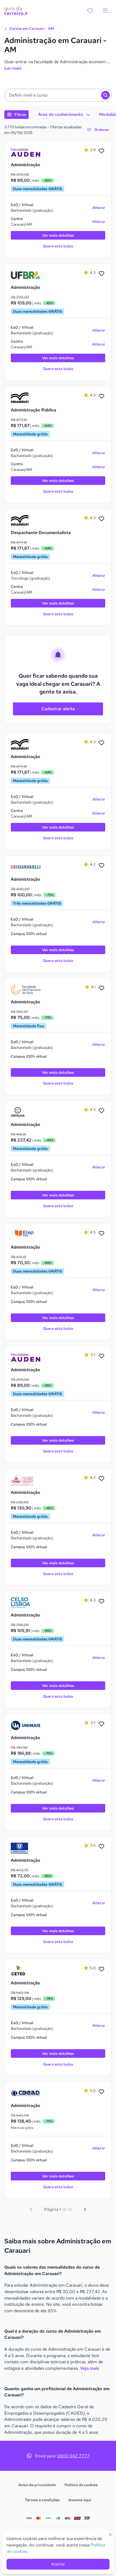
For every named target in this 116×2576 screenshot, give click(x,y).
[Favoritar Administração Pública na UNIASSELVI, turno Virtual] (101, 396)
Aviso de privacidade (37, 2485)
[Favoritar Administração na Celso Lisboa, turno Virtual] (101, 1601)
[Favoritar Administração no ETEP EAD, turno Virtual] (101, 1234)
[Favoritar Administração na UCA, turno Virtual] (101, 1111)
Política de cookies (81, 2485)
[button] (58, 95)
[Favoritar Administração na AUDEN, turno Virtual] (101, 151)
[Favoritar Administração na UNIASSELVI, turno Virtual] (101, 743)
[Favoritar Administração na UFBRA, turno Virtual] (101, 274)
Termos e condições (42, 2500)
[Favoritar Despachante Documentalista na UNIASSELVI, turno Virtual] (101, 519)
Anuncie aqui (80, 2500)
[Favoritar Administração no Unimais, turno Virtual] (101, 1724)
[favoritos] (90, 11)
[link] (26, 152)
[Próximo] (85, 2209)
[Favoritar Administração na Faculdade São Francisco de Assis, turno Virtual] (101, 988)
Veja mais (90, 2368)
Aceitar (58, 2564)
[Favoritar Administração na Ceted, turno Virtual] (101, 1969)
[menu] (105, 11)
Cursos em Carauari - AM (31, 29)
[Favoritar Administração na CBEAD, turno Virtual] (101, 2092)
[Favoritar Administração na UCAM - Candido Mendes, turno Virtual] (101, 1479)
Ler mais (13, 68)
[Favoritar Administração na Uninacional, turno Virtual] (101, 1847)
